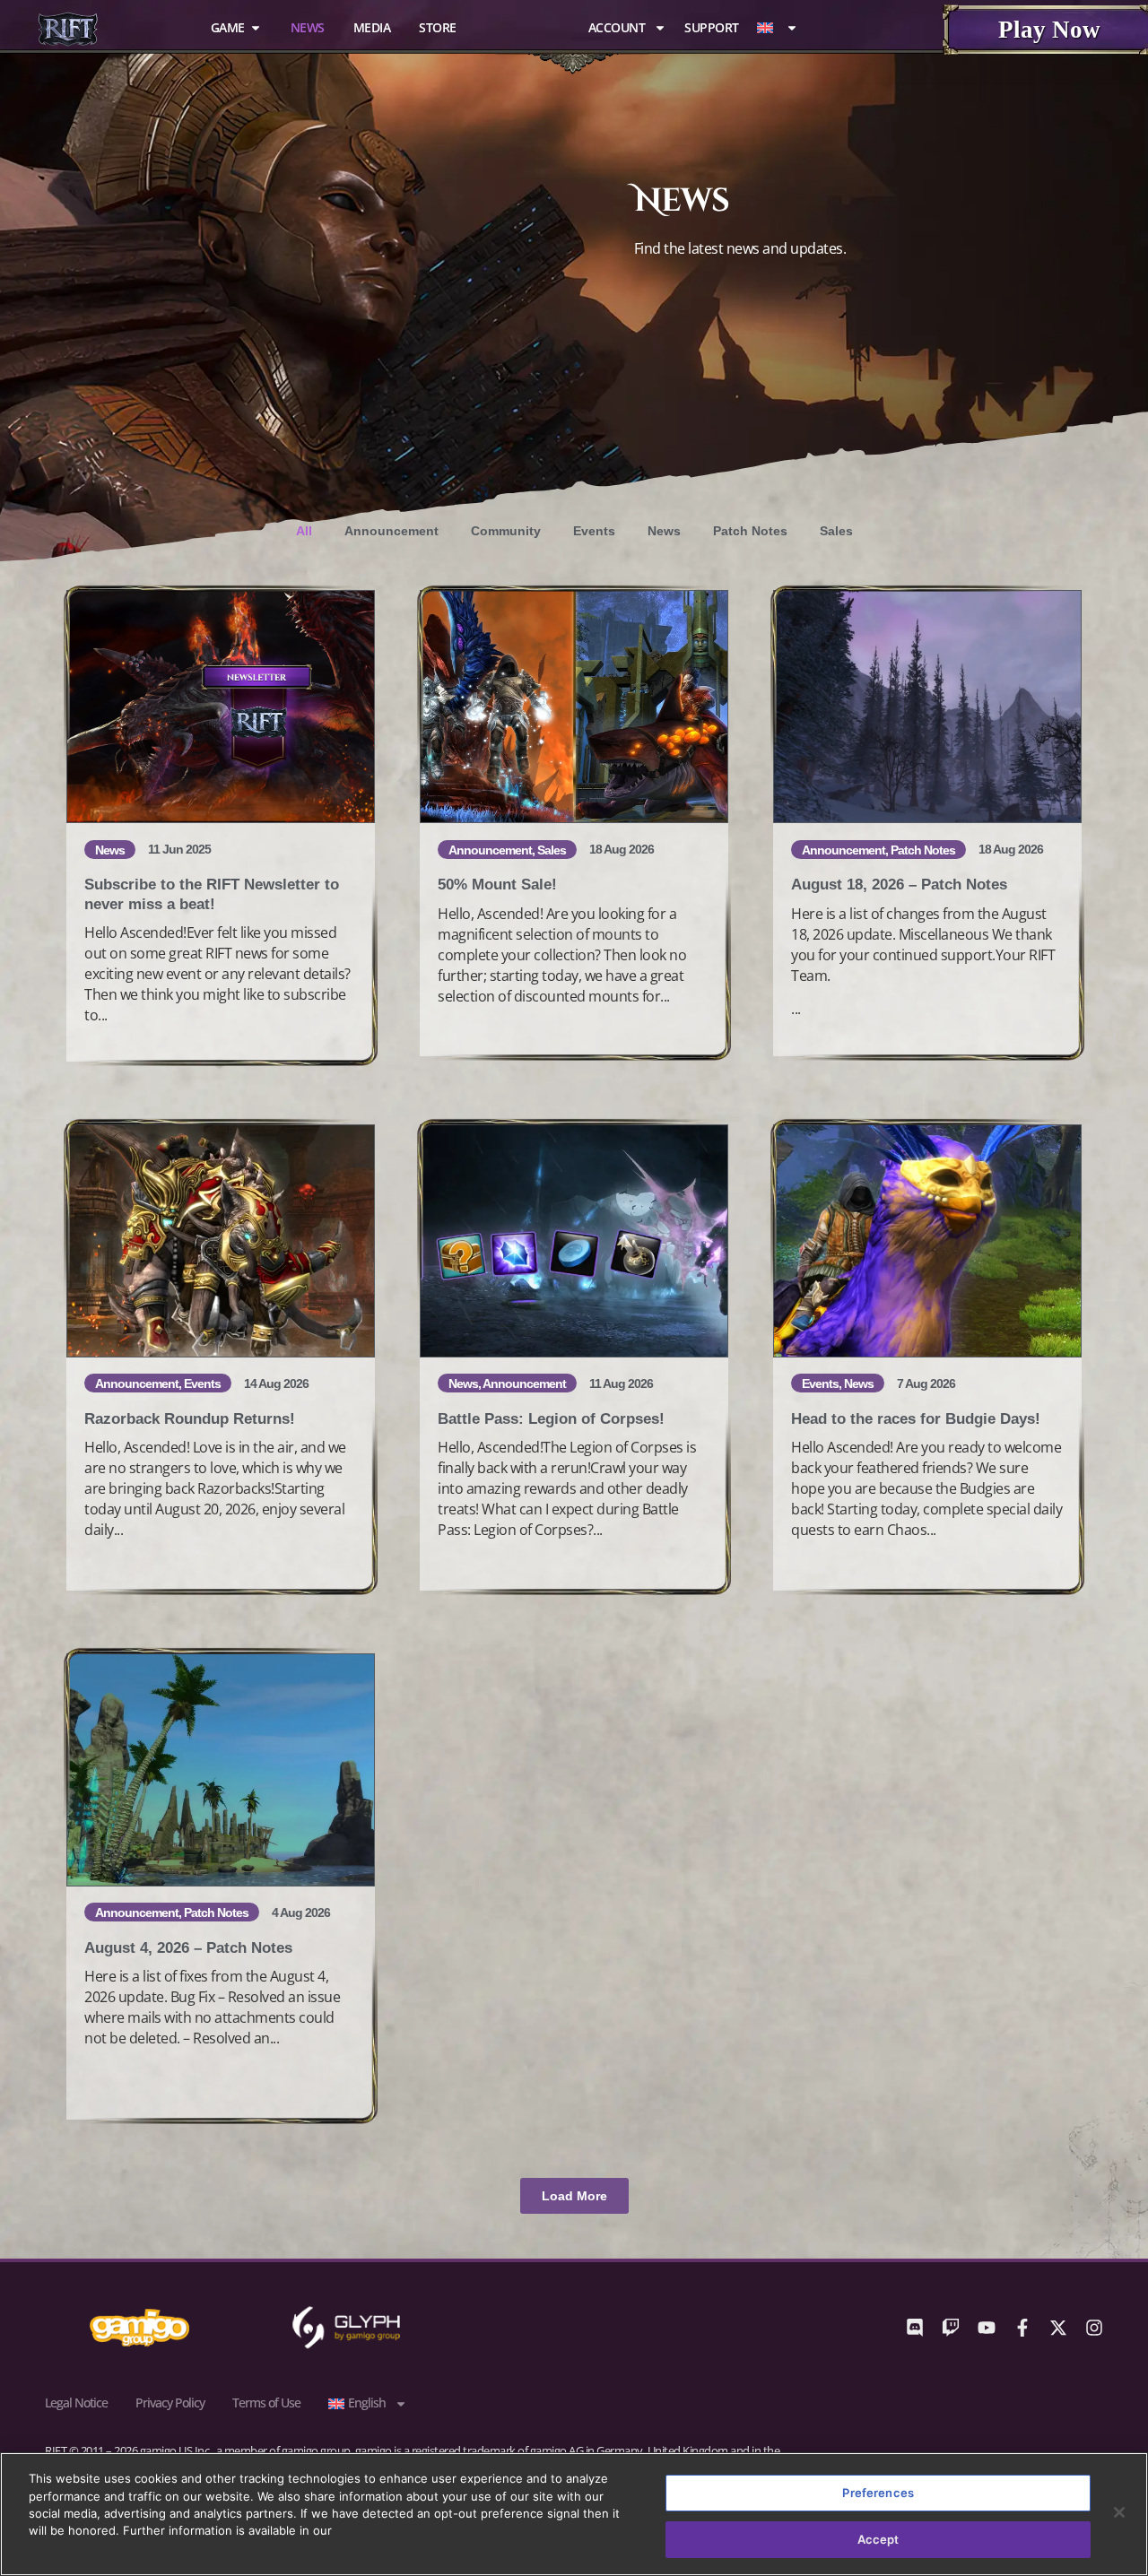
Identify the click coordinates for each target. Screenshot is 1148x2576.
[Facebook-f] (1022, 2328)
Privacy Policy (170, 2403)
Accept (878, 2538)
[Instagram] (1094, 2328)
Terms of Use (266, 2403)
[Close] (1119, 2512)
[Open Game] (256, 27)
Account (617, 28)
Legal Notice (76, 2403)
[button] (574, 2196)
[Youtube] (987, 2328)
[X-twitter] (1058, 2328)
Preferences (878, 2493)
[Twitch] (951, 2328)
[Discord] (915, 2328)
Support (712, 28)
